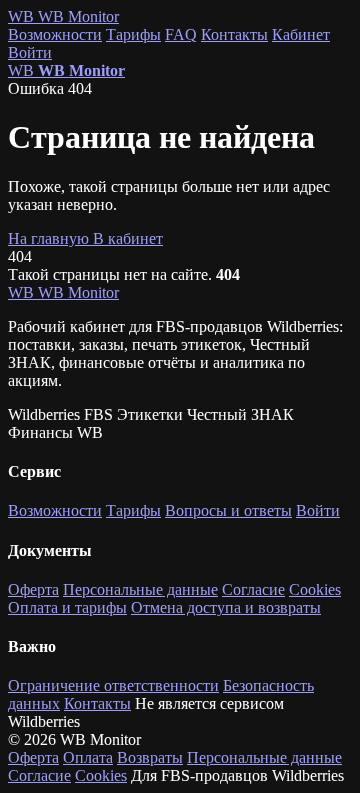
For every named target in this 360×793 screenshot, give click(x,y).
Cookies (315, 589)
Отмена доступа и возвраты (226, 607)
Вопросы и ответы (228, 510)
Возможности (55, 34)
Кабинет (301, 34)
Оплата (88, 757)
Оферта (33, 589)
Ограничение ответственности (113, 685)
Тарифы (133, 34)
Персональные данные (140, 589)
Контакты (234, 34)
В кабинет (128, 238)
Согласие (253, 589)
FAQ (181, 34)
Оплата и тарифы (67, 607)
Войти (30, 52)
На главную (50, 238)
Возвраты (150, 757)
